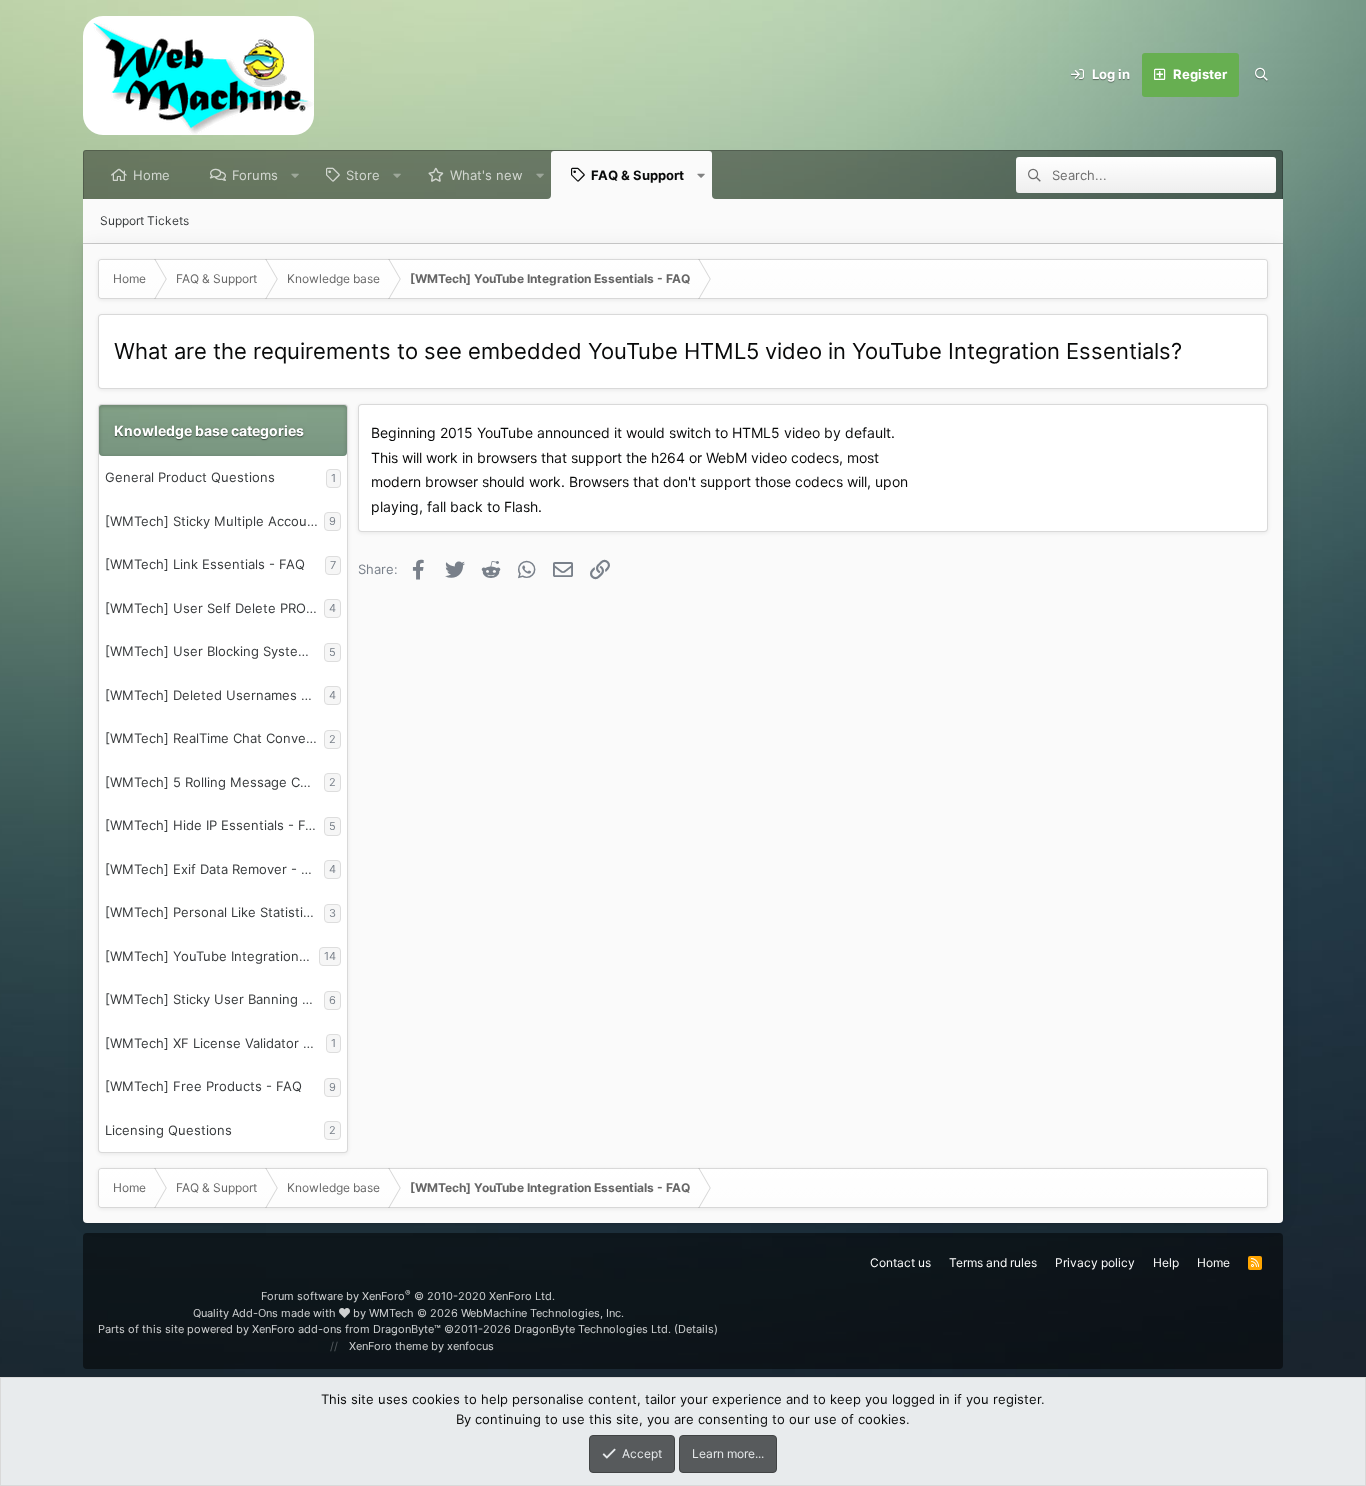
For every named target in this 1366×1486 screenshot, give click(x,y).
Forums (255, 175)
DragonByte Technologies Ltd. (592, 1329)
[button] (295, 175)
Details (696, 1329)
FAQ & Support (637, 175)
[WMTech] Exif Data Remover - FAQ (214, 869)
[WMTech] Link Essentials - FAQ (205, 564)
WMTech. (496, 1313)
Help (1166, 1262)
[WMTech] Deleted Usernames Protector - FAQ (214, 695)
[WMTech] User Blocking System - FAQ (214, 651)
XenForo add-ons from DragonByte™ (346, 1329)
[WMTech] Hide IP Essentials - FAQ (214, 825)
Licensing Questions (168, 1130)
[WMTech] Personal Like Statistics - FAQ (214, 912)
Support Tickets (144, 220)
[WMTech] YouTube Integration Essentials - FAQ (212, 956)
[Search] (1261, 75)
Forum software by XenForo (408, 1296)
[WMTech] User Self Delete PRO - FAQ (214, 608)
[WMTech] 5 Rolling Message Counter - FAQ (214, 782)
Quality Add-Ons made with (266, 1313)
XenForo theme (388, 1346)
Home (151, 175)
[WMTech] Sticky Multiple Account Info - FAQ (214, 521)
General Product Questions (190, 477)
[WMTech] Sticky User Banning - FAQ (214, 999)
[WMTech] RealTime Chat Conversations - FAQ (214, 738)
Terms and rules (993, 1262)
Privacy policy (1095, 1262)
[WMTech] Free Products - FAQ (203, 1086)
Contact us (900, 1262)
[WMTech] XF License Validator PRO (215, 1043)
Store (363, 175)
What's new (486, 175)
